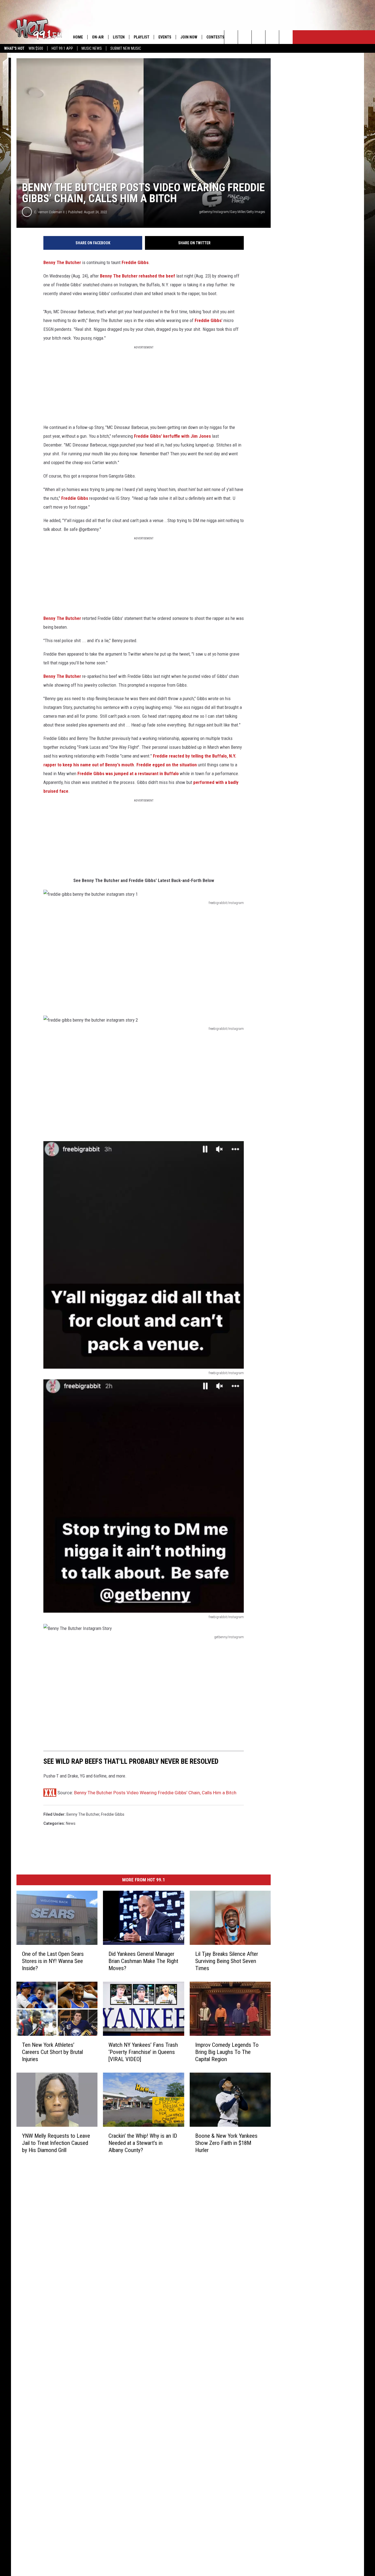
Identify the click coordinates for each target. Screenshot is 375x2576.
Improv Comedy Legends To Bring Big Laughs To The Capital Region (227, 2052)
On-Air (98, 37)
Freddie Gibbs (135, 262)
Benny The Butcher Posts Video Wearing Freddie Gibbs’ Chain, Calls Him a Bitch (155, 1793)
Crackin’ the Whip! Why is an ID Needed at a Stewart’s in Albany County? (143, 2143)
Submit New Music (126, 48)
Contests (215, 37)
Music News (92, 48)
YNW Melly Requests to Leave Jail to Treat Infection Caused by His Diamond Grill (56, 2143)
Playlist (142, 37)
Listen (119, 37)
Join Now (189, 37)
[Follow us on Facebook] (258, 37)
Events (165, 37)
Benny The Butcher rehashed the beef (138, 276)
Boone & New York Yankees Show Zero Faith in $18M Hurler (226, 2143)
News (71, 1823)
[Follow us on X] (272, 37)
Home (78, 37)
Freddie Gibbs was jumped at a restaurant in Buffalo (128, 773)
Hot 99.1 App (62, 48)
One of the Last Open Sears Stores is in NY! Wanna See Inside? (53, 1961)
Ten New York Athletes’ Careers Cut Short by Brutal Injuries (52, 2052)
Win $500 (36, 48)
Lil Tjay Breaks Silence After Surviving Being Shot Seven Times (227, 1961)
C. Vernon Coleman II (49, 212)
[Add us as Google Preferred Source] (245, 37)
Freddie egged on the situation (167, 765)
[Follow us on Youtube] (286, 37)
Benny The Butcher (62, 262)
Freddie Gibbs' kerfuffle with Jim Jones (172, 436)
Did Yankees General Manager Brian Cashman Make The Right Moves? (143, 1961)
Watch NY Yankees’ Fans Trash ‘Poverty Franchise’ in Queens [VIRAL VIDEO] (143, 2052)
